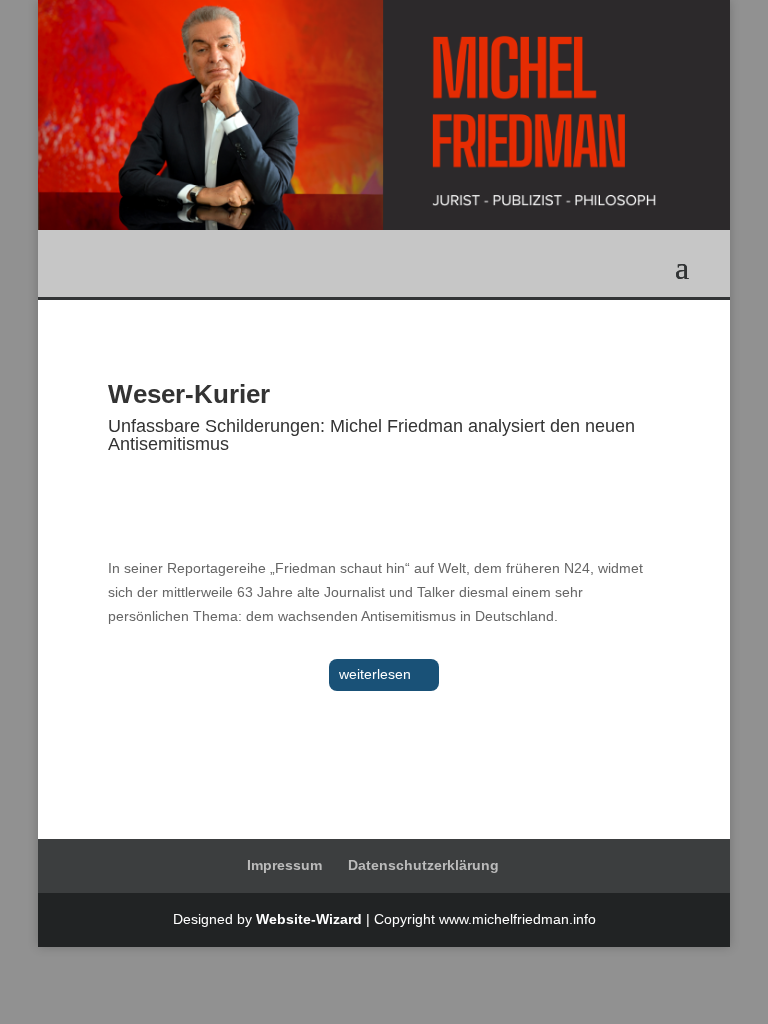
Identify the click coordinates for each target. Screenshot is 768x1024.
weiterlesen (375, 674)
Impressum (284, 865)
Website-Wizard (309, 919)
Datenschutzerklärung (423, 865)
